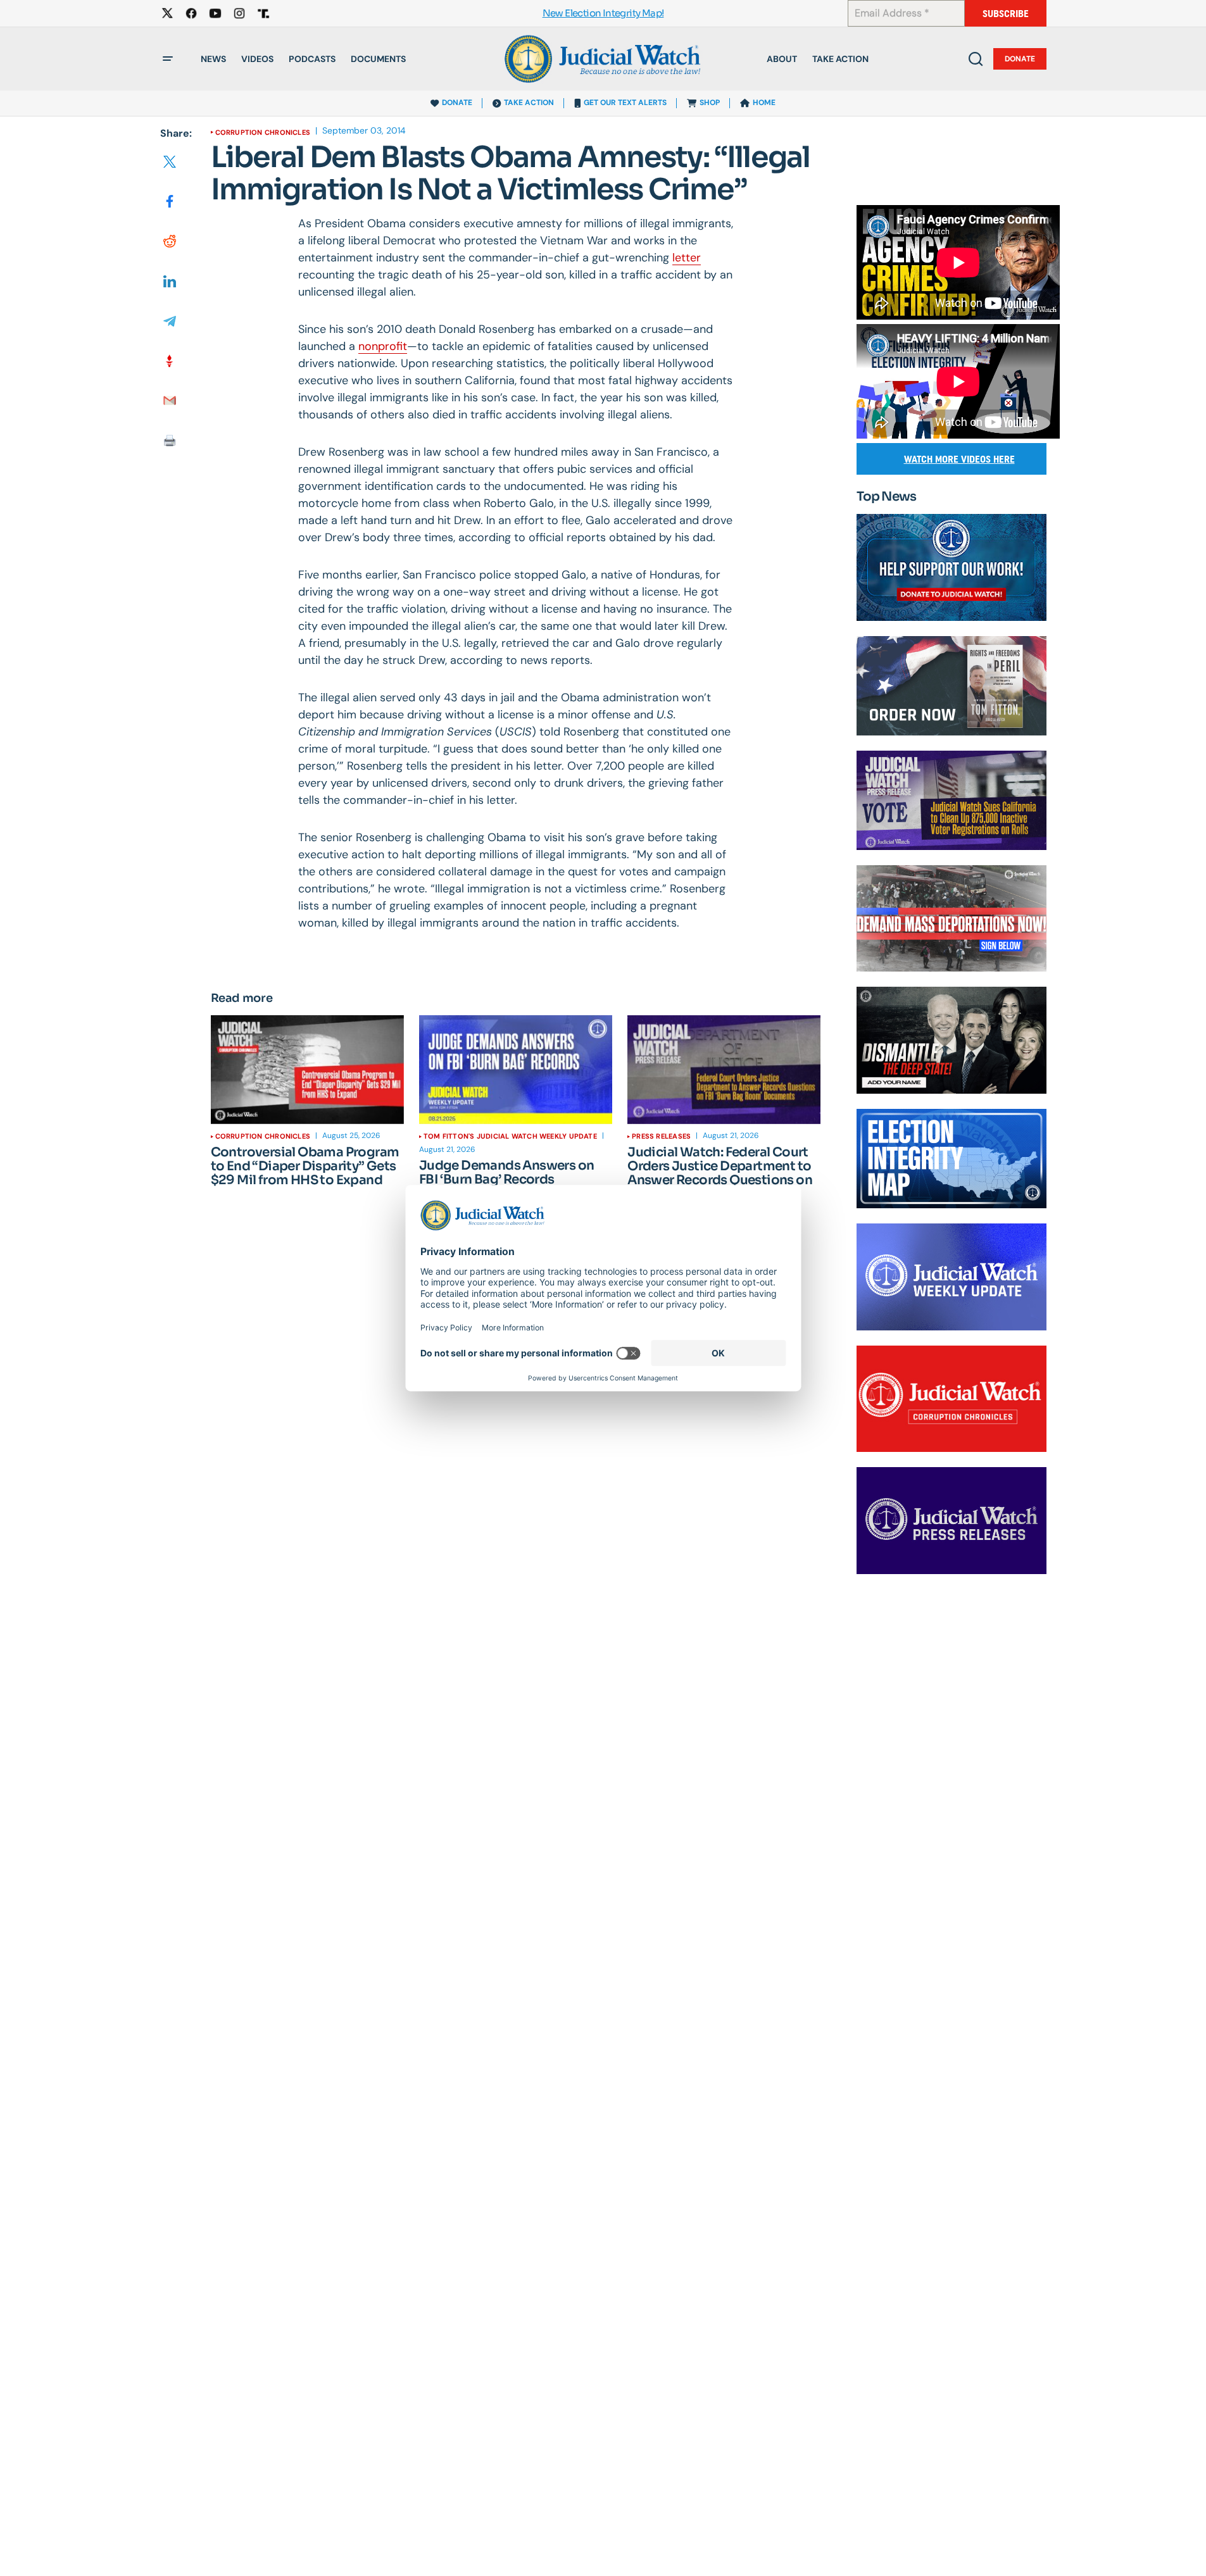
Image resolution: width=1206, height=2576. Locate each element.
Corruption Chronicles (263, 132)
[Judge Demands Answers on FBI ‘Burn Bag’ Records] (516, 1070)
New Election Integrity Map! (603, 14)
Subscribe (1006, 14)
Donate (1020, 59)
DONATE (457, 103)
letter (687, 258)
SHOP (710, 103)
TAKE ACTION (529, 103)
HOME (764, 103)
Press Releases (661, 1136)
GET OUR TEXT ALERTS (625, 103)
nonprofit (383, 346)
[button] (168, 59)
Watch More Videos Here (959, 459)
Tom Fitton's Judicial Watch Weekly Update (510, 1136)
